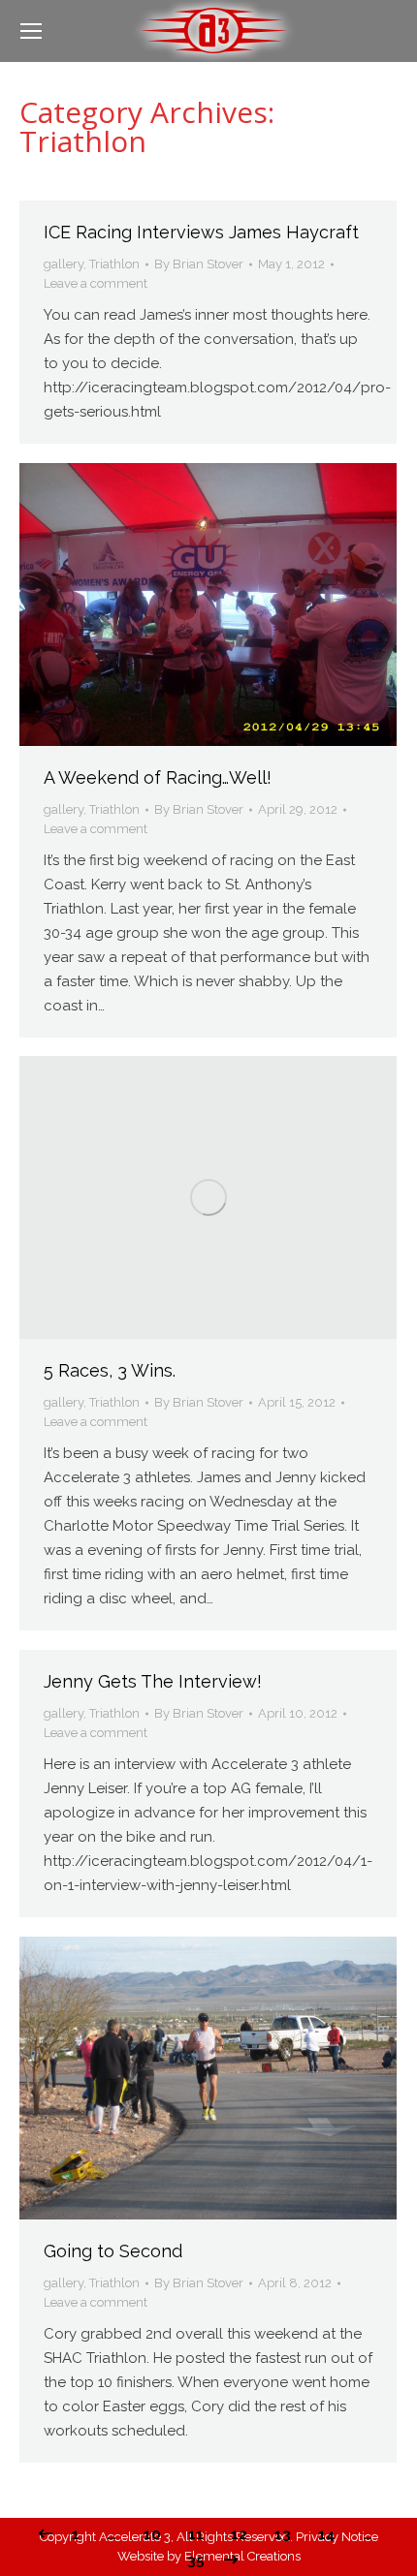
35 (196, 2560)
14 (327, 2534)
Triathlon (114, 264)
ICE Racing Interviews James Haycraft (201, 232)
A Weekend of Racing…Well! (158, 777)
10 (152, 2534)
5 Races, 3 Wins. (110, 1370)
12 (239, 2534)
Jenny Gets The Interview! (153, 1681)
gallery (64, 264)
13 (283, 2534)
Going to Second (113, 2251)
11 (196, 2534)
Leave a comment (96, 283)
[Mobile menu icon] (31, 31)
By (199, 264)
